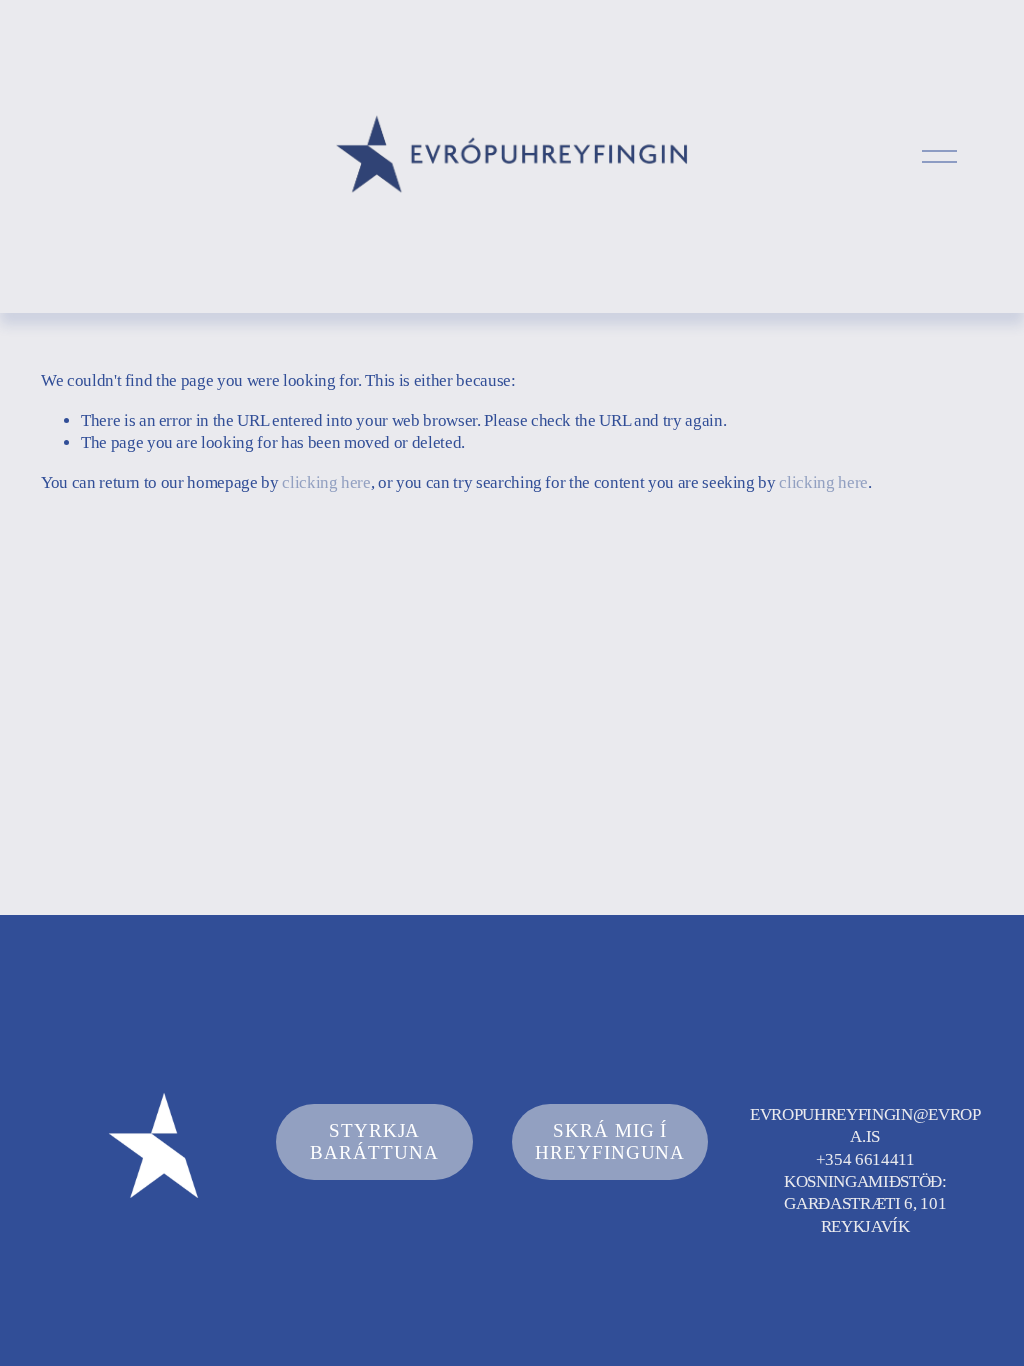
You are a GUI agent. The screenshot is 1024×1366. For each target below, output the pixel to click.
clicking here (326, 482)
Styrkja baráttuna (374, 1141)
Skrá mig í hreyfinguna (610, 1141)
